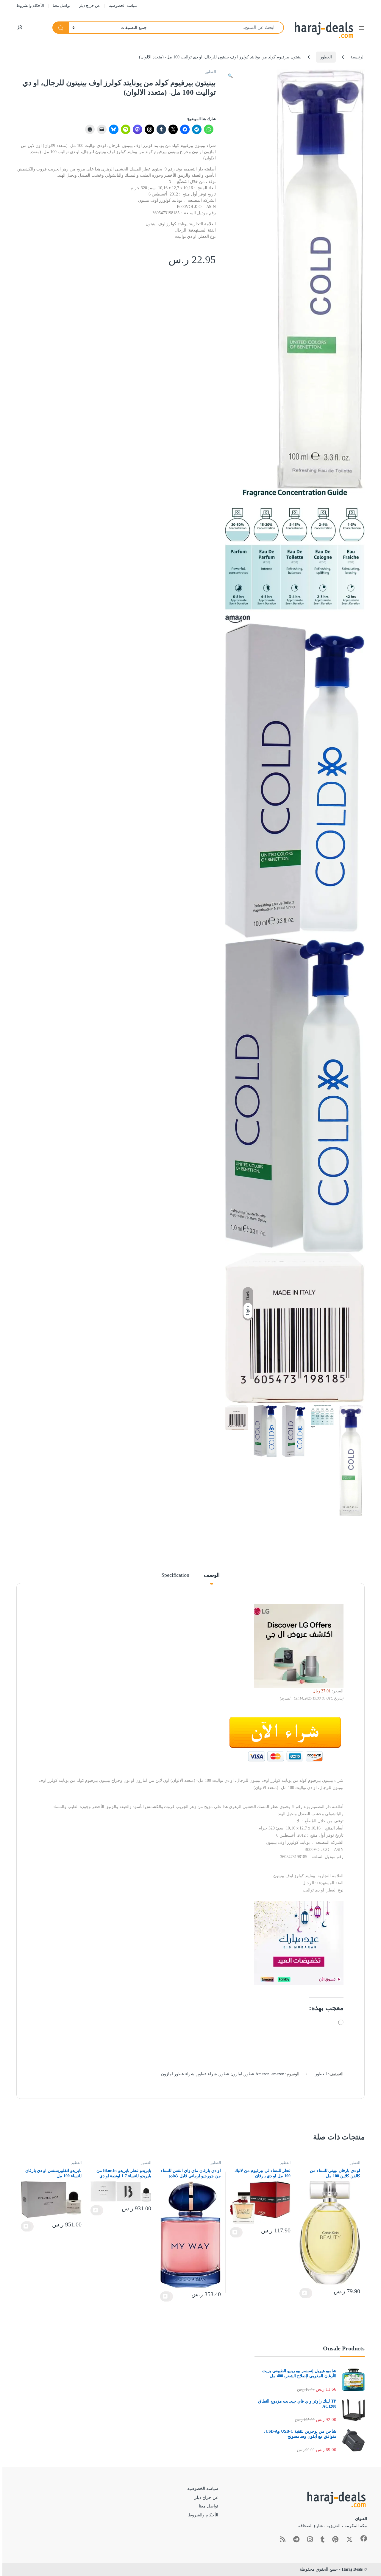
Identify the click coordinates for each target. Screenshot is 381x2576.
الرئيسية (357, 57)
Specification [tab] (175, 1575)
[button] (230, 76)
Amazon (262, 2074)
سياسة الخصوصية (123, 6)
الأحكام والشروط (30, 6)
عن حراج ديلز (90, 6)
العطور (326, 57)
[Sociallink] (364, 2538)
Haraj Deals (352, 2569)
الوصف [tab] (212, 1575)
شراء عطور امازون (178, 2074)
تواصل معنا (62, 6)
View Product (306, 2293)
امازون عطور (231, 2074)
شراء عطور (207, 2074)
